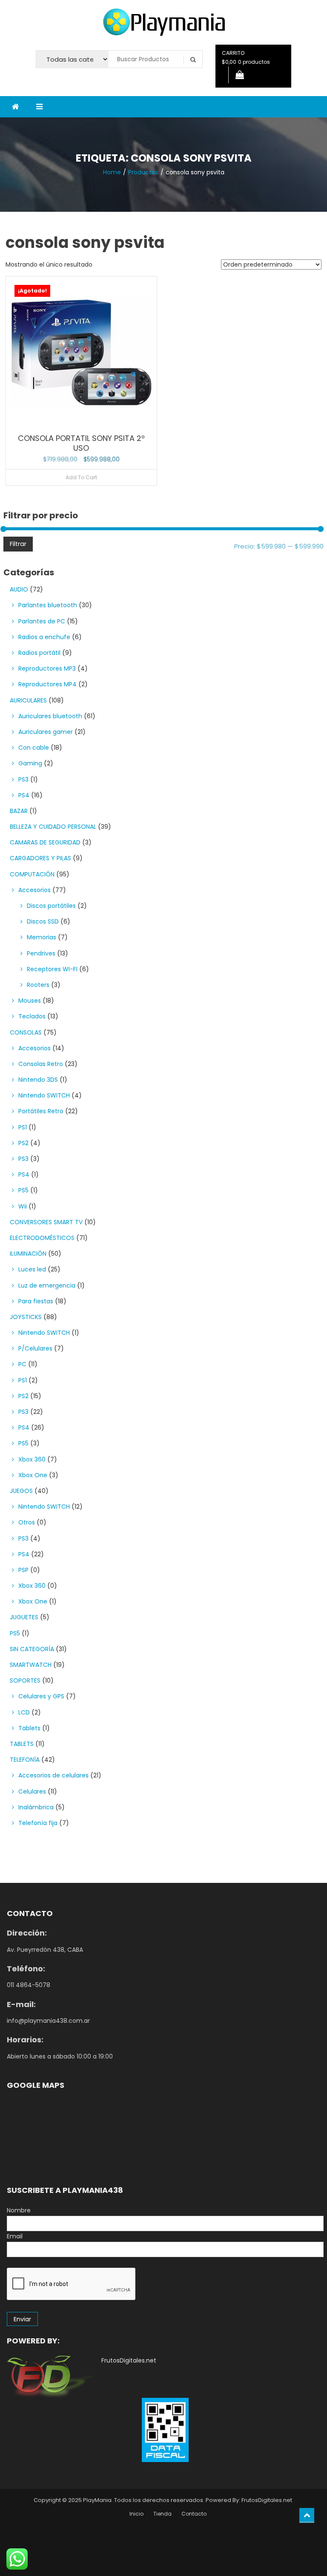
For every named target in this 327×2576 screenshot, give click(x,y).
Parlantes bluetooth (48, 605)
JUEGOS (21, 1491)
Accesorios (34, 890)
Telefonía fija (38, 1823)
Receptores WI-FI (52, 969)
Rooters (38, 985)
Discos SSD (43, 921)
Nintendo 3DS (38, 1080)
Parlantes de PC (42, 621)
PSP (23, 1570)
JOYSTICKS (26, 1317)
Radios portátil (39, 653)
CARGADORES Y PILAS (40, 858)
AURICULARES (28, 700)
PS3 (23, 779)
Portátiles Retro (41, 1111)
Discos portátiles (51, 906)
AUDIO (19, 589)
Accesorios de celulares (53, 1775)
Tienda (162, 2514)
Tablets (29, 1728)
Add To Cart (81, 477)
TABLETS (22, 1744)
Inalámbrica (36, 1807)
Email (15, 2236)
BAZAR (19, 811)
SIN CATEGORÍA (32, 1649)
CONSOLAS (26, 1032)
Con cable (34, 748)
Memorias (42, 937)
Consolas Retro (41, 1064)
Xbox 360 (32, 1459)
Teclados (32, 1016)
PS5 (23, 1190)
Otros (27, 1522)
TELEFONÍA (25, 1760)
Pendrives (41, 953)
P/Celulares (35, 1348)
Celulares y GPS (41, 1696)
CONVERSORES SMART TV (46, 1222)
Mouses (30, 1001)
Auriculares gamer (46, 732)
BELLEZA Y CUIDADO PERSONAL (53, 827)
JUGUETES (24, 1617)
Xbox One (33, 1475)
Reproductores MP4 (47, 684)
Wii (23, 1206)
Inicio (136, 2514)
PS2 (23, 1143)
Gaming (30, 763)
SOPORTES (25, 1680)
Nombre (19, 2210)
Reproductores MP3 (47, 668)
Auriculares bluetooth (50, 716)
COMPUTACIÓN (32, 874)
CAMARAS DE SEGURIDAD (45, 842)
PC (22, 1364)
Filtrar (18, 544)
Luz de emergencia (47, 1285)
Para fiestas (36, 1301)
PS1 (23, 1127)
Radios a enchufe (44, 637)
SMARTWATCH (31, 1665)
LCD (24, 1712)
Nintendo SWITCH (44, 1095)
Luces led (32, 1269)
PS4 (24, 795)
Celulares (32, 1791)
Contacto (194, 2514)
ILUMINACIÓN (28, 1254)
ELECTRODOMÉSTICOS (42, 1238)
